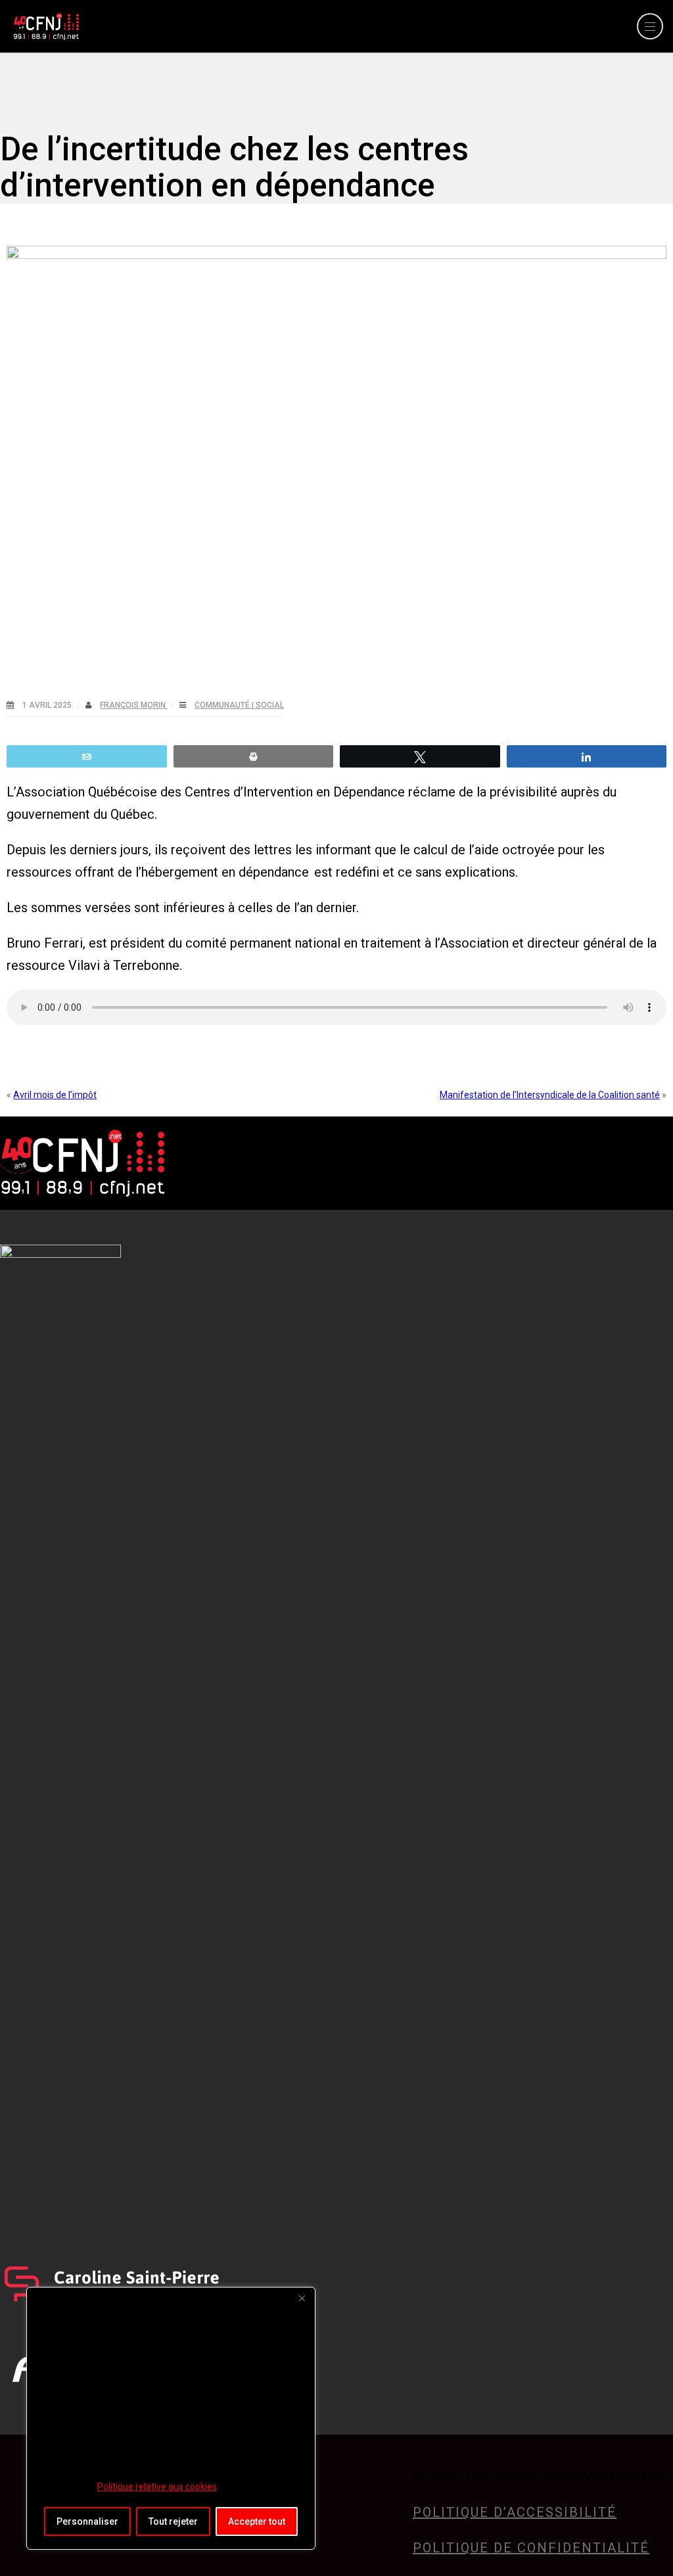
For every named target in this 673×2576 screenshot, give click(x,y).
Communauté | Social (239, 705)
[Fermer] (302, 2298)
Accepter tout (257, 2521)
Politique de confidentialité (531, 2548)
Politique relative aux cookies (157, 2487)
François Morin (134, 705)
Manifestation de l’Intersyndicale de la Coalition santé (550, 1095)
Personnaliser (87, 2521)
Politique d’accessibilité (515, 2512)
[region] (171, 2418)
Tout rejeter (173, 2521)
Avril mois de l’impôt (55, 1095)
